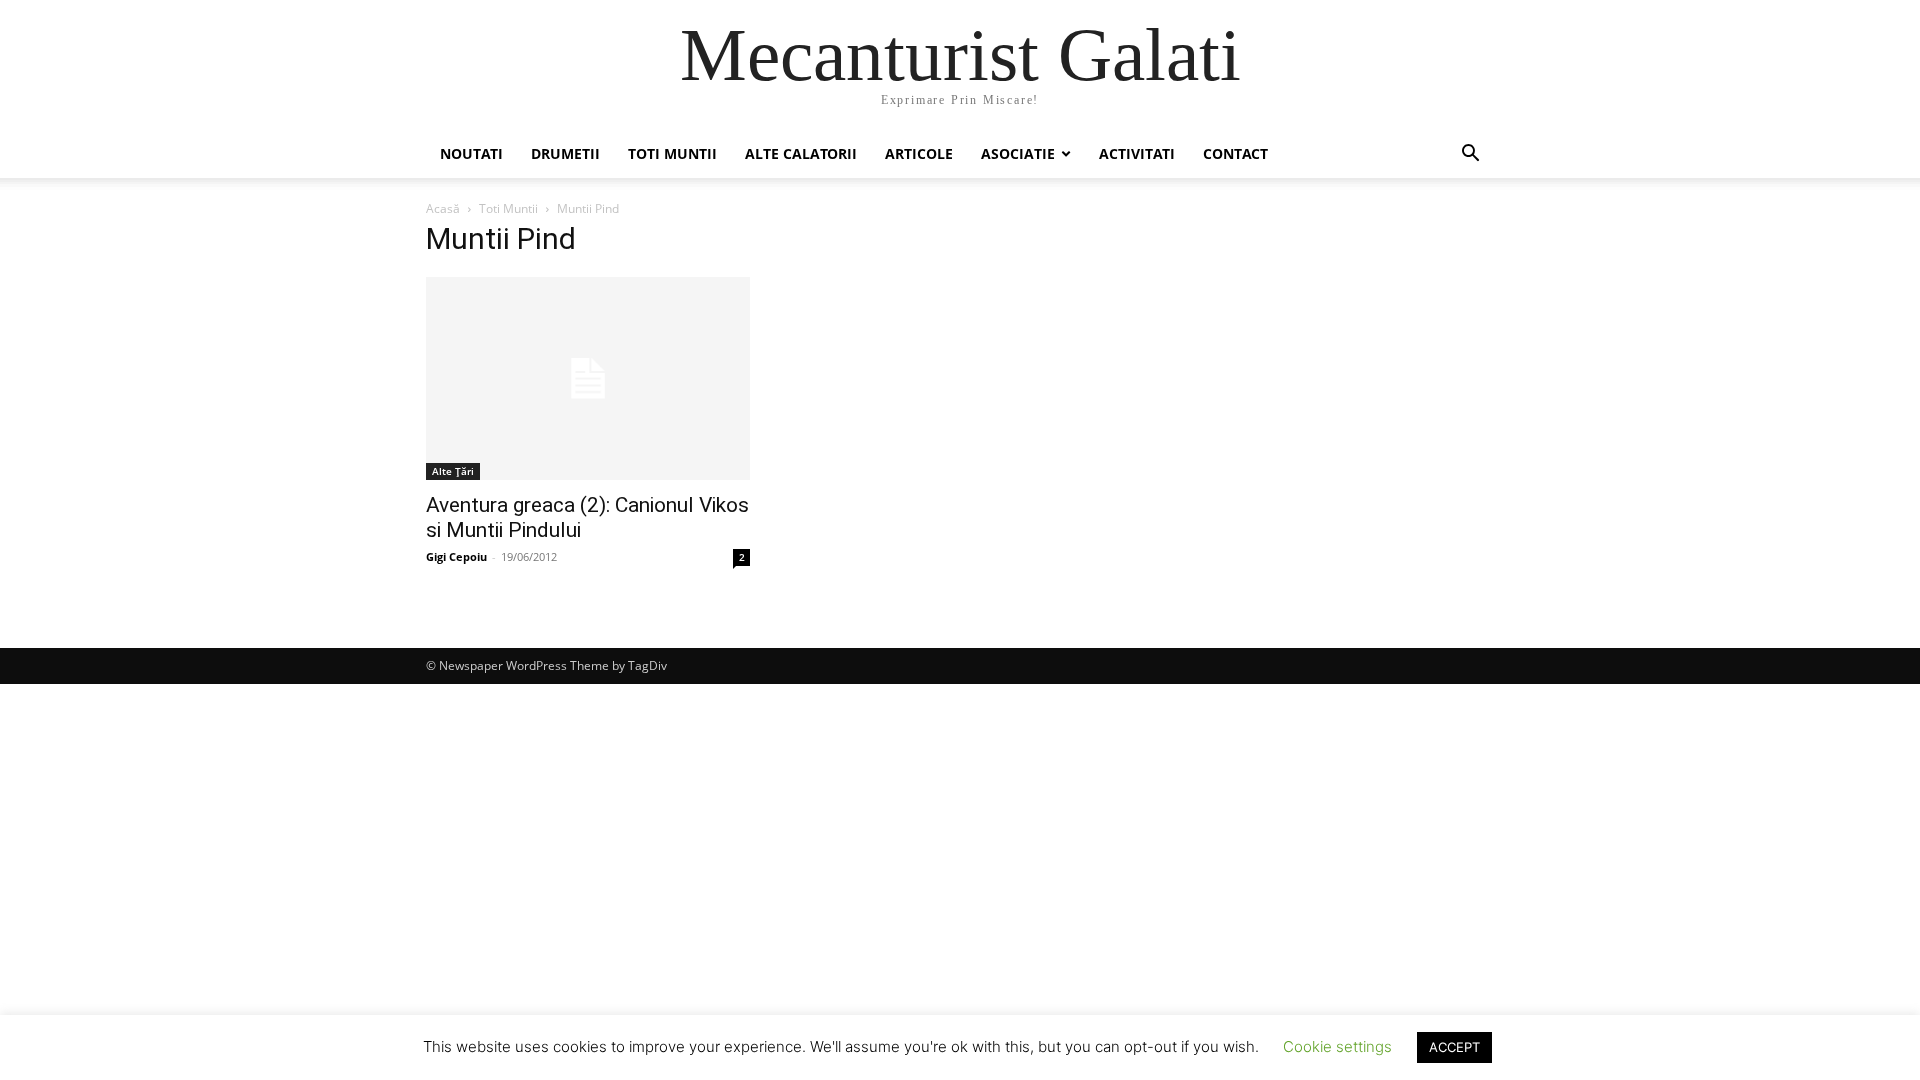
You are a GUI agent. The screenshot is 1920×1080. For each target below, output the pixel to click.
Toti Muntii (672, 153)
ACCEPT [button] (1454, 1047)
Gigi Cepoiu (456, 556)
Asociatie (1018, 153)
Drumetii (565, 153)
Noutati (471, 153)
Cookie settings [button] (1337, 1046)
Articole (919, 153)
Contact (1235, 153)
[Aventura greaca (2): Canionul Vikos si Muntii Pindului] (588, 378)
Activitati (1137, 153)
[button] (1470, 155)
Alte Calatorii (801, 153)
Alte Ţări (453, 471)
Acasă (443, 208)
